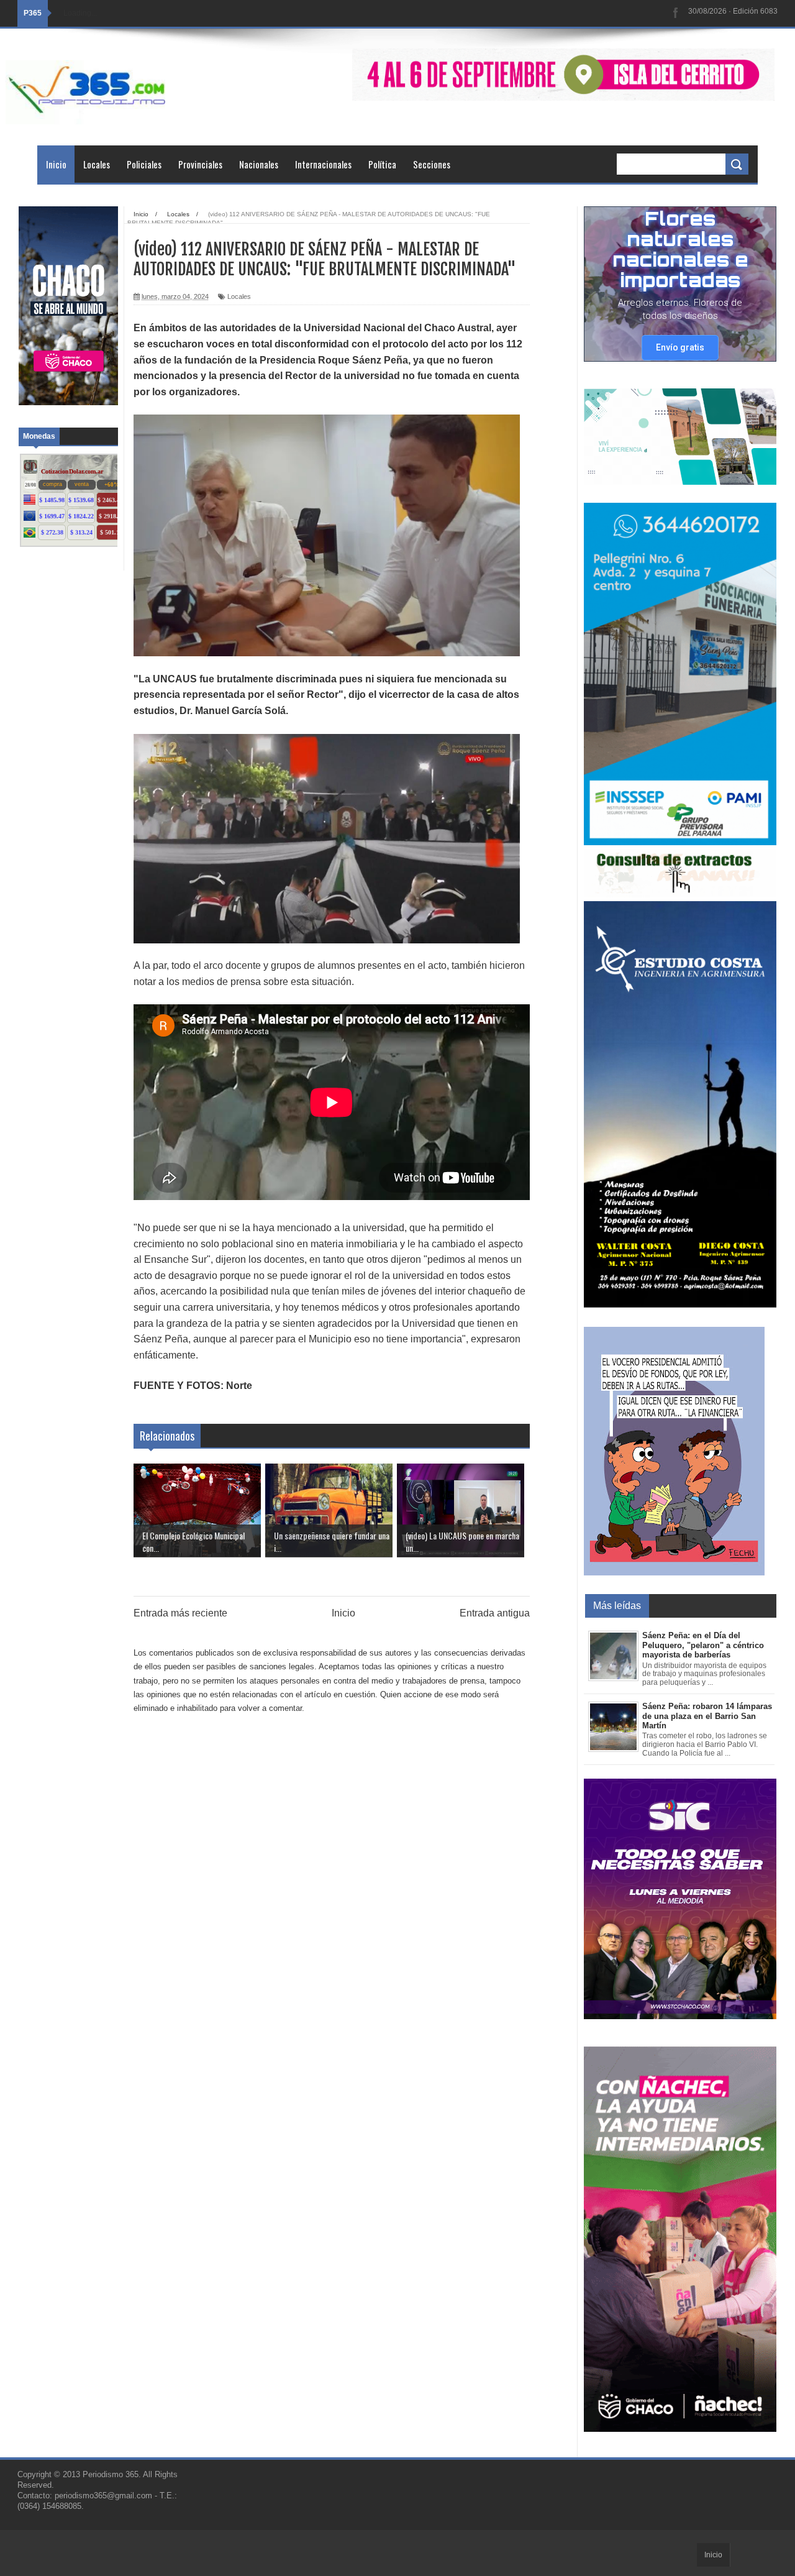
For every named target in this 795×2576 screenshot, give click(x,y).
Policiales (144, 164)
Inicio (56, 164)
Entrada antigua (495, 1613)
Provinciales (200, 164)
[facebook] (676, 13)
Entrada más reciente (180, 1613)
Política (382, 164)
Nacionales (259, 164)
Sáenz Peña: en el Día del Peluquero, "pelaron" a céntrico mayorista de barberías (703, 1645)
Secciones (432, 164)
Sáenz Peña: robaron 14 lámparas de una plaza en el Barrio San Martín (707, 1716)
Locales (97, 164)
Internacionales (323, 164)
